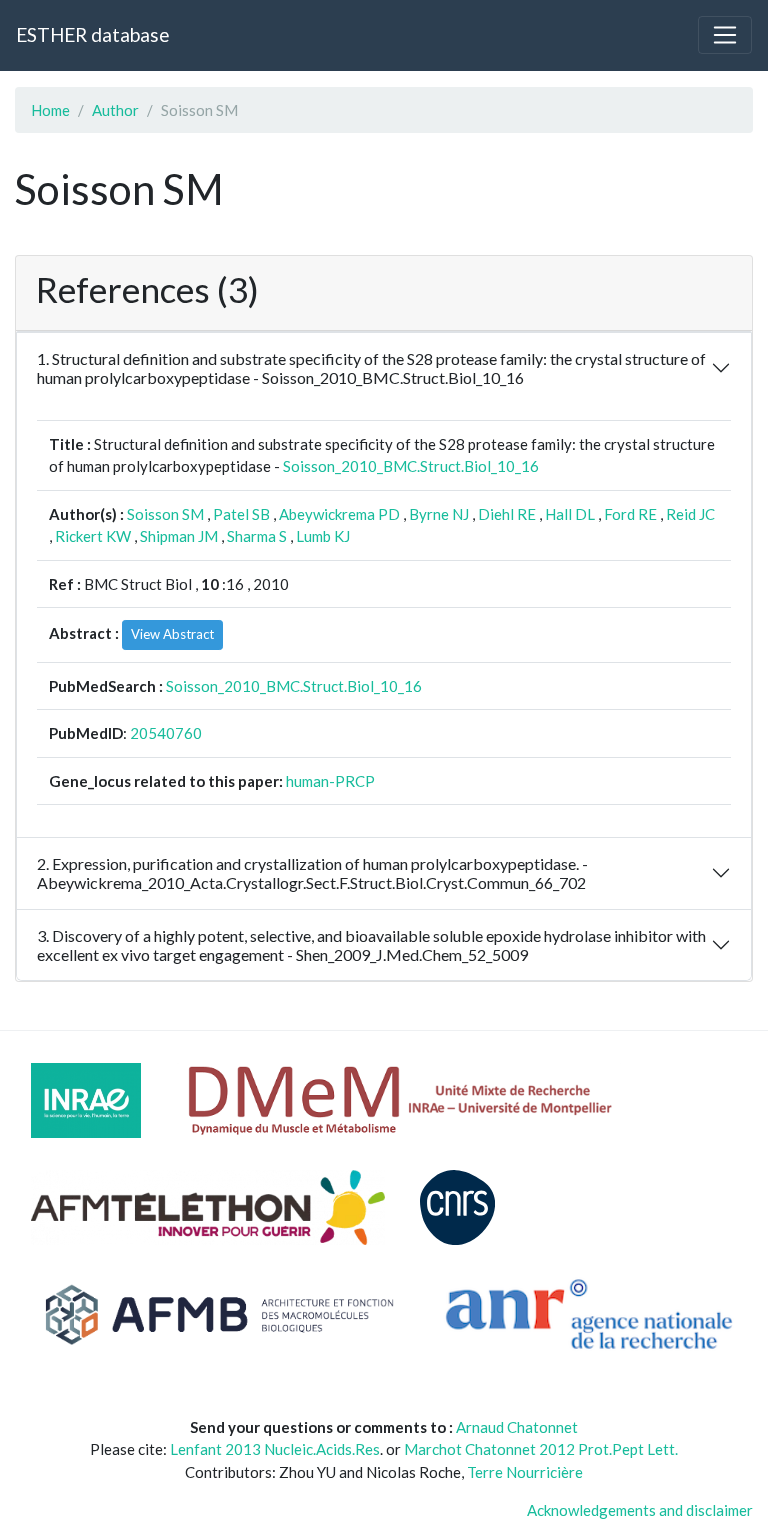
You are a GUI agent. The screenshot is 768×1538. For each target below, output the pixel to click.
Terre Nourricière (525, 1472)
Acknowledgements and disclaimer (640, 1510)
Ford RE (630, 514)
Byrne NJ (439, 514)
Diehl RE (507, 514)
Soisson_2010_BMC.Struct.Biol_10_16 (411, 466)
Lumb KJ (323, 536)
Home (50, 110)
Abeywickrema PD (339, 514)
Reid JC (690, 514)
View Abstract (172, 634)
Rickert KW (93, 536)
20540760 (166, 733)
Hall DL (570, 514)
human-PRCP (330, 781)
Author (115, 110)
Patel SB (241, 514)
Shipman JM (179, 536)
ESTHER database (92, 34)
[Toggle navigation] (725, 35)
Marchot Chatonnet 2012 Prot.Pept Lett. (541, 1449)
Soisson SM (165, 514)
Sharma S (257, 536)
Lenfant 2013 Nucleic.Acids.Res (275, 1449)
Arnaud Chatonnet (517, 1427)
